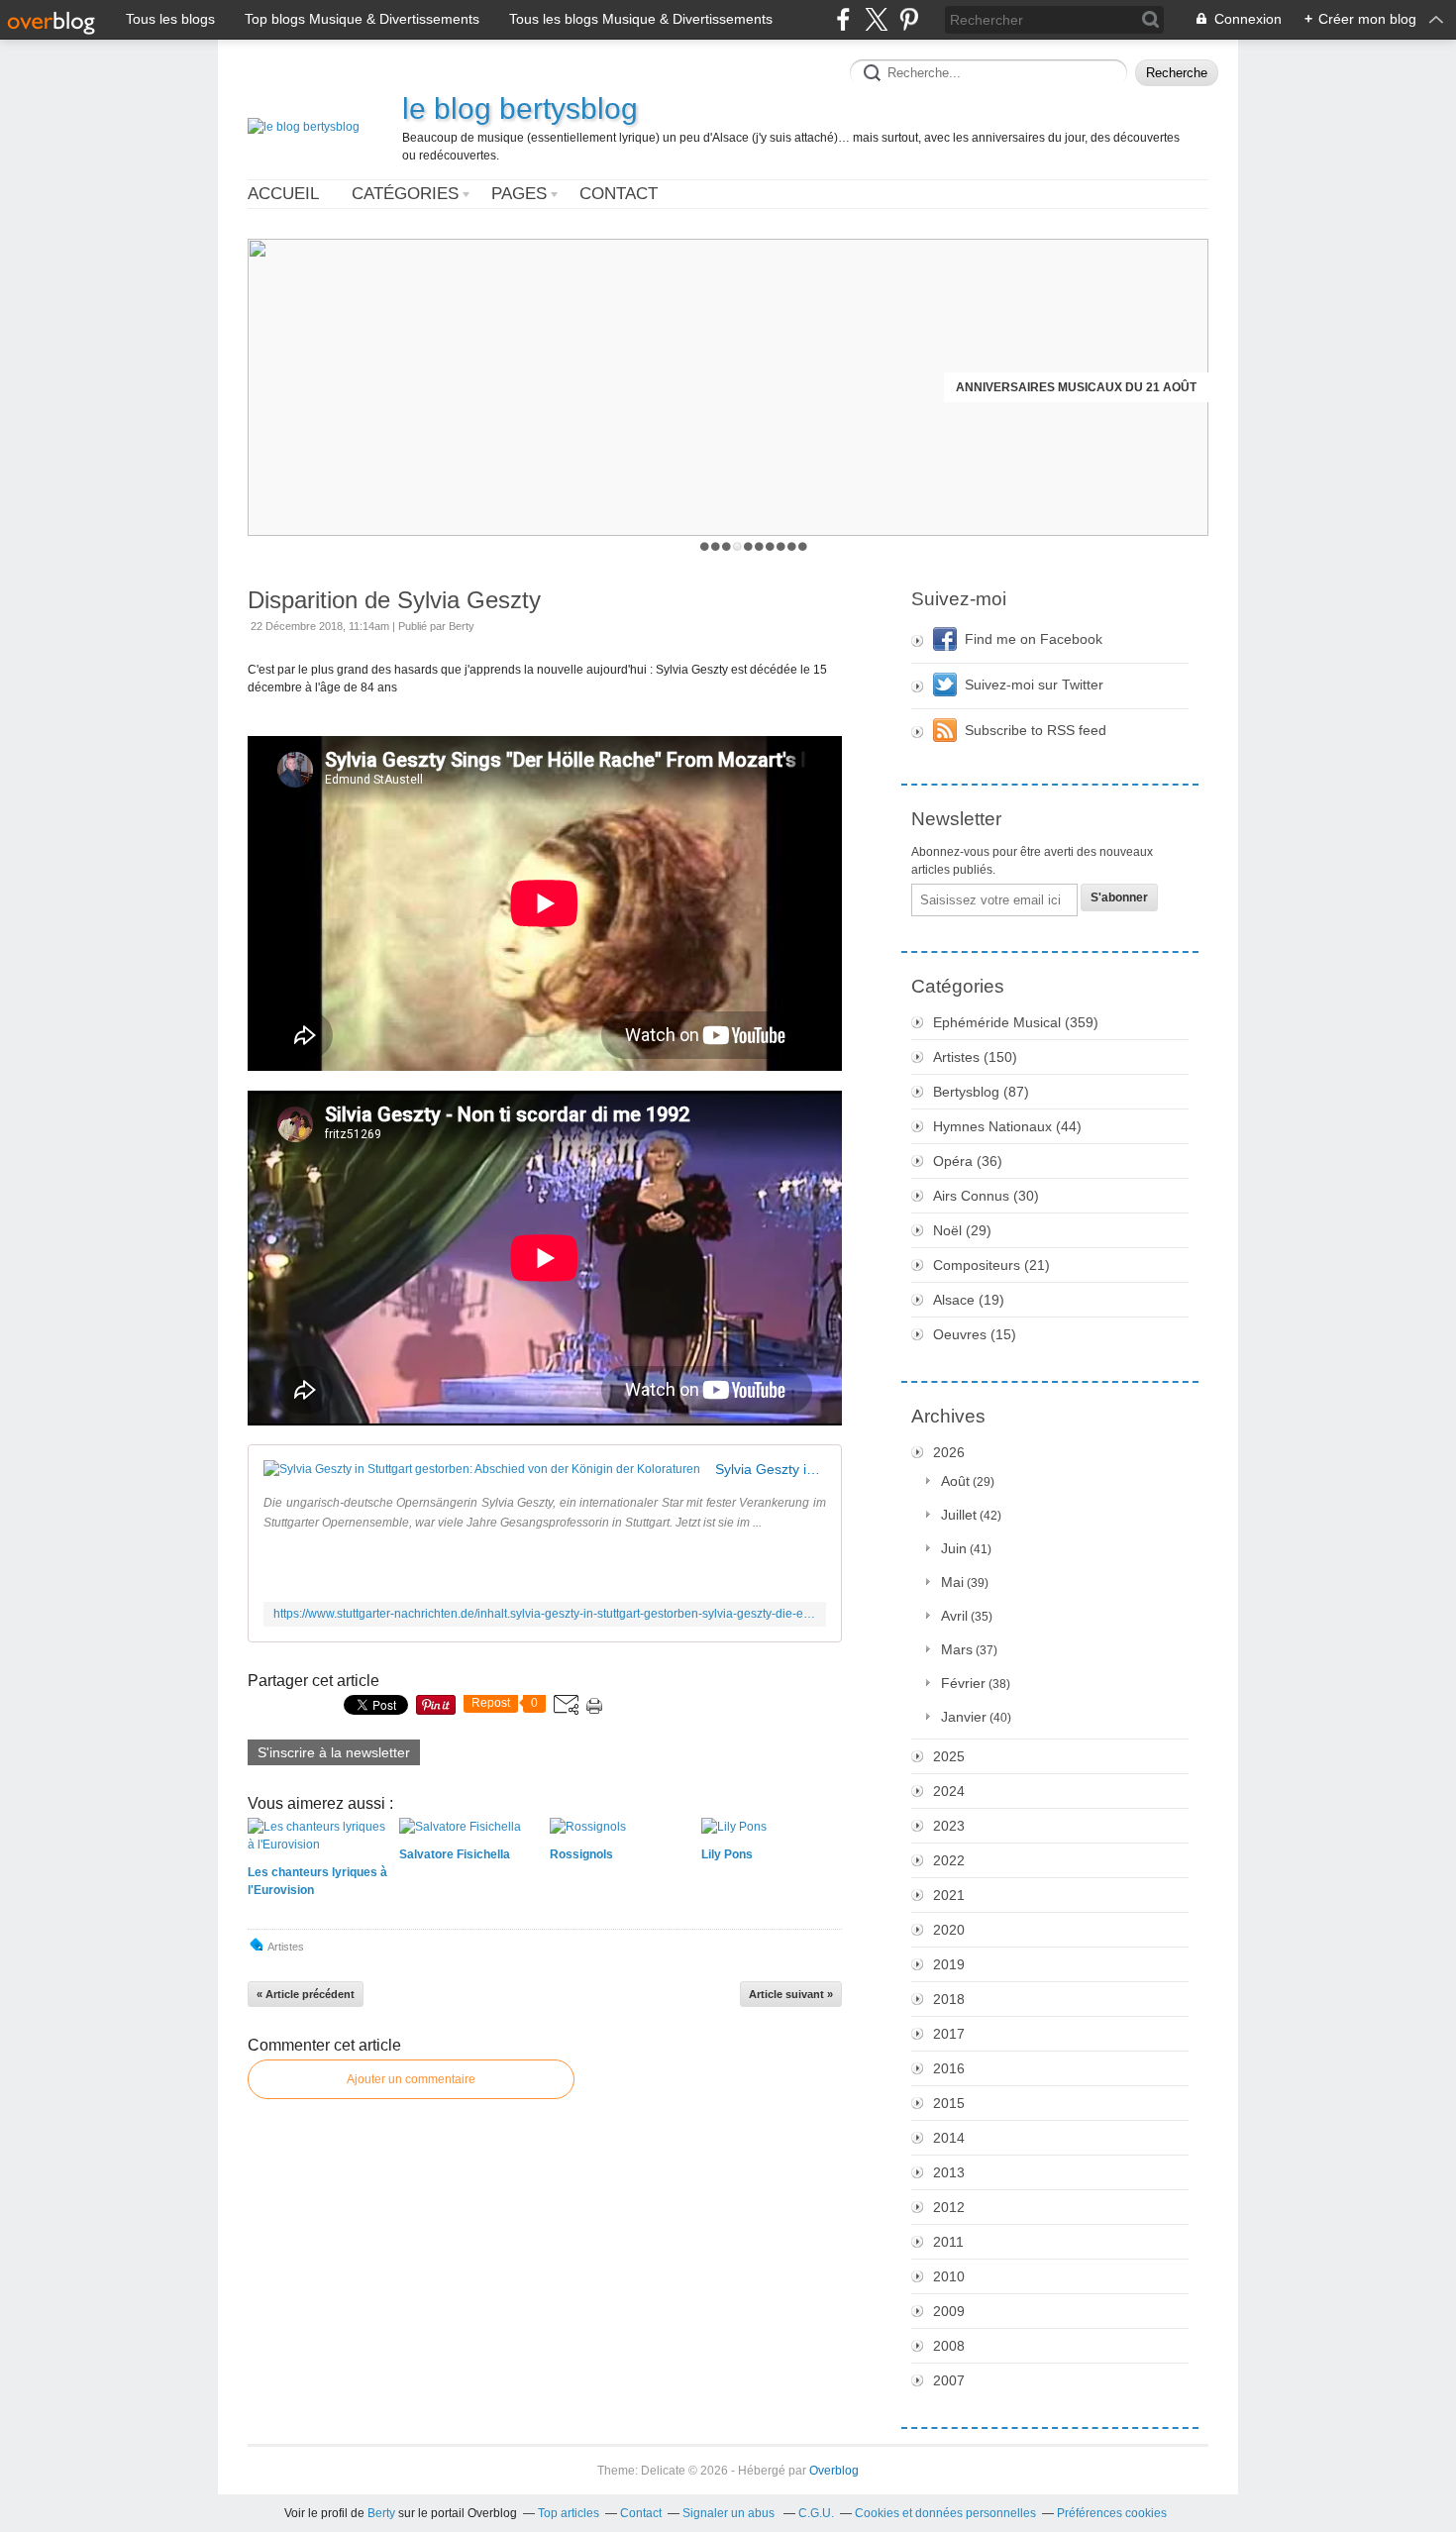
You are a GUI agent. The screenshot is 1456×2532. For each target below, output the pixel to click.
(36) (968, 1161)
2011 (948, 2242)
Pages (519, 194)
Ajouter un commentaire (411, 2079)
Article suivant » (791, 1994)
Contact (619, 194)
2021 (949, 1895)
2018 (949, 1999)
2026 (949, 1452)
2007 (949, 2380)
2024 (949, 1791)
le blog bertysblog (520, 108)
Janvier (964, 1717)
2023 (949, 1826)
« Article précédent (306, 1994)
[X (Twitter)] (876, 19)
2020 (949, 1930)
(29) (962, 1230)
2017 (949, 2034)
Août (955, 1481)
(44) (1007, 1126)
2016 (949, 2068)
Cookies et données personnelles (945, 2513)
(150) (975, 1057)
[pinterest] (909, 19)
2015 (949, 2103)
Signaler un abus (730, 2513)
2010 (949, 2276)
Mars (957, 1649)
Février (963, 1683)
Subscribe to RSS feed (1036, 730)
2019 (949, 1964)
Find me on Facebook (1034, 639)
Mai (952, 1582)
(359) (1016, 1022)
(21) (991, 1265)
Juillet (959, 1515)
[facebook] (843, 19)
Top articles (569, 2513)
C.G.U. (816, 2513)
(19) (969, 1300)
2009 (949, 2311)
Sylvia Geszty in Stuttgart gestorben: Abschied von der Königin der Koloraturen (771, 1469)
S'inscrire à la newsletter (334, 1752)
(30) (986, 1196)
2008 (949, 2346)
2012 (949, 2207)
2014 (949, 2138)
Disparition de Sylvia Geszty (394, 600)
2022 (949, 1860)
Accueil (283, 194)
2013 (949, 2172)
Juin (954, 1548)
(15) (975, 1334)
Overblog (834, 2471)
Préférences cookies (1112, 2513)
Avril (954, 1616)
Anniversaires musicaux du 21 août (1076, 387)
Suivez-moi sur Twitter (1034, 685)
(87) (981, 1092)
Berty (381, 2513)
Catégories (405, 194)
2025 (949, 1756)
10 (803, 546)
